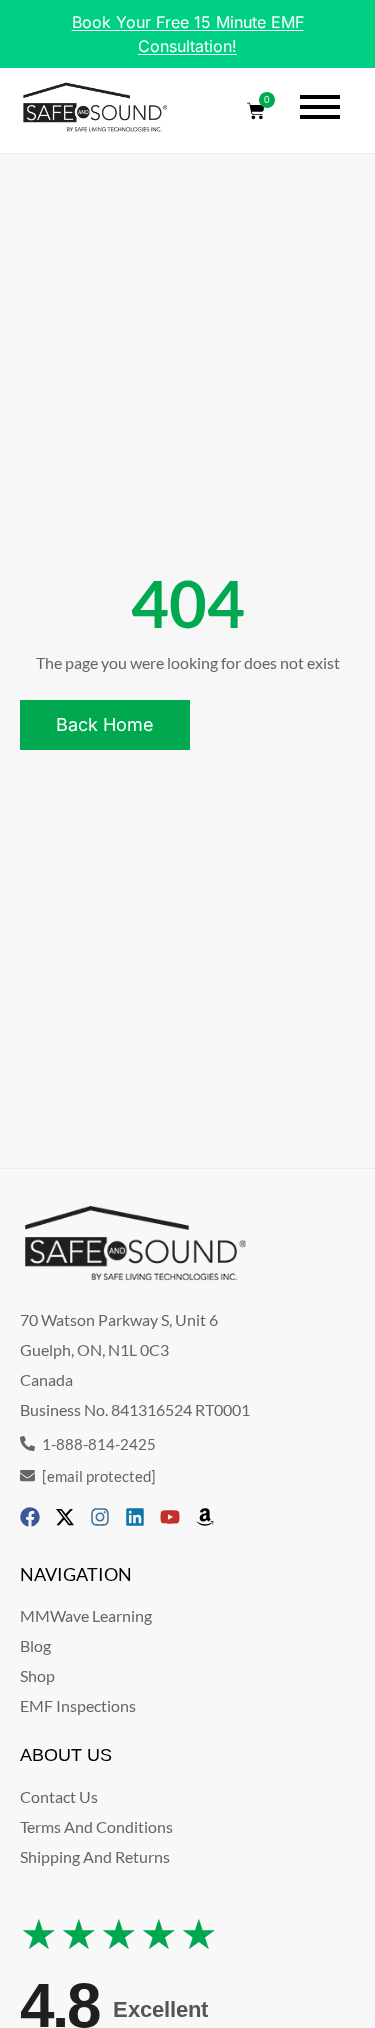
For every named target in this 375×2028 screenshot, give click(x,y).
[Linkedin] (135, 1517)
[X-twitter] (65, 1517)
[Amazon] (205, 1517)
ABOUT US (66, 1755)
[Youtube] (170, 1517)
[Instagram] (100, 1517)
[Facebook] (30, 1517)
